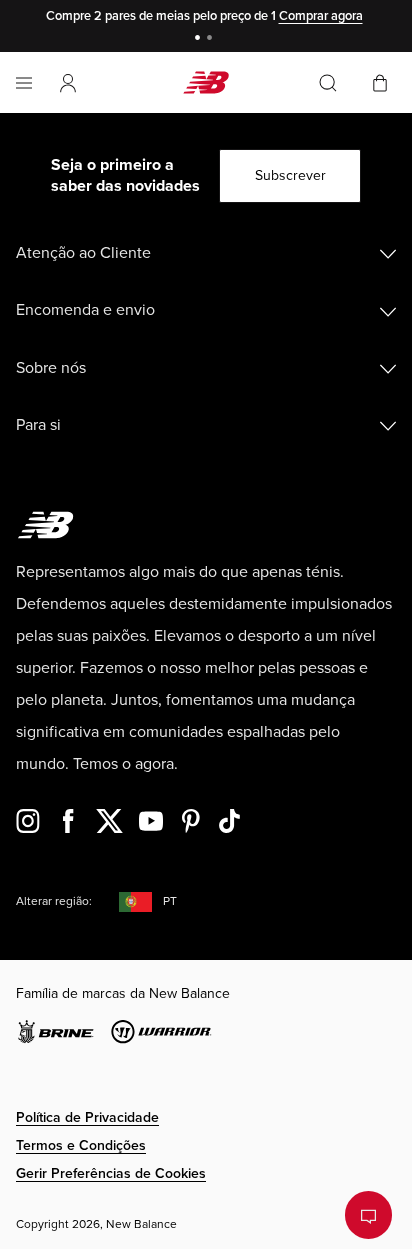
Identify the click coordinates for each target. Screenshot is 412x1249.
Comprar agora (321, 16)
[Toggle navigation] (24, 83)
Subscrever (290, 175)
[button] (68, 83)
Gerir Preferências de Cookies (111, 1173)
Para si (38, 425)
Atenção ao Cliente (83, 253)
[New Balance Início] (206, 82)
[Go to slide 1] (200, 39)
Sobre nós (51, 368)
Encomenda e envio (85, 310)
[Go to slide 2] (212, 39)
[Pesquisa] (328, 83)
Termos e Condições (81, 1145)
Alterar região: (54, 901)
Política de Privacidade (87, 1117)
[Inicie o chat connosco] (368, 1215)
